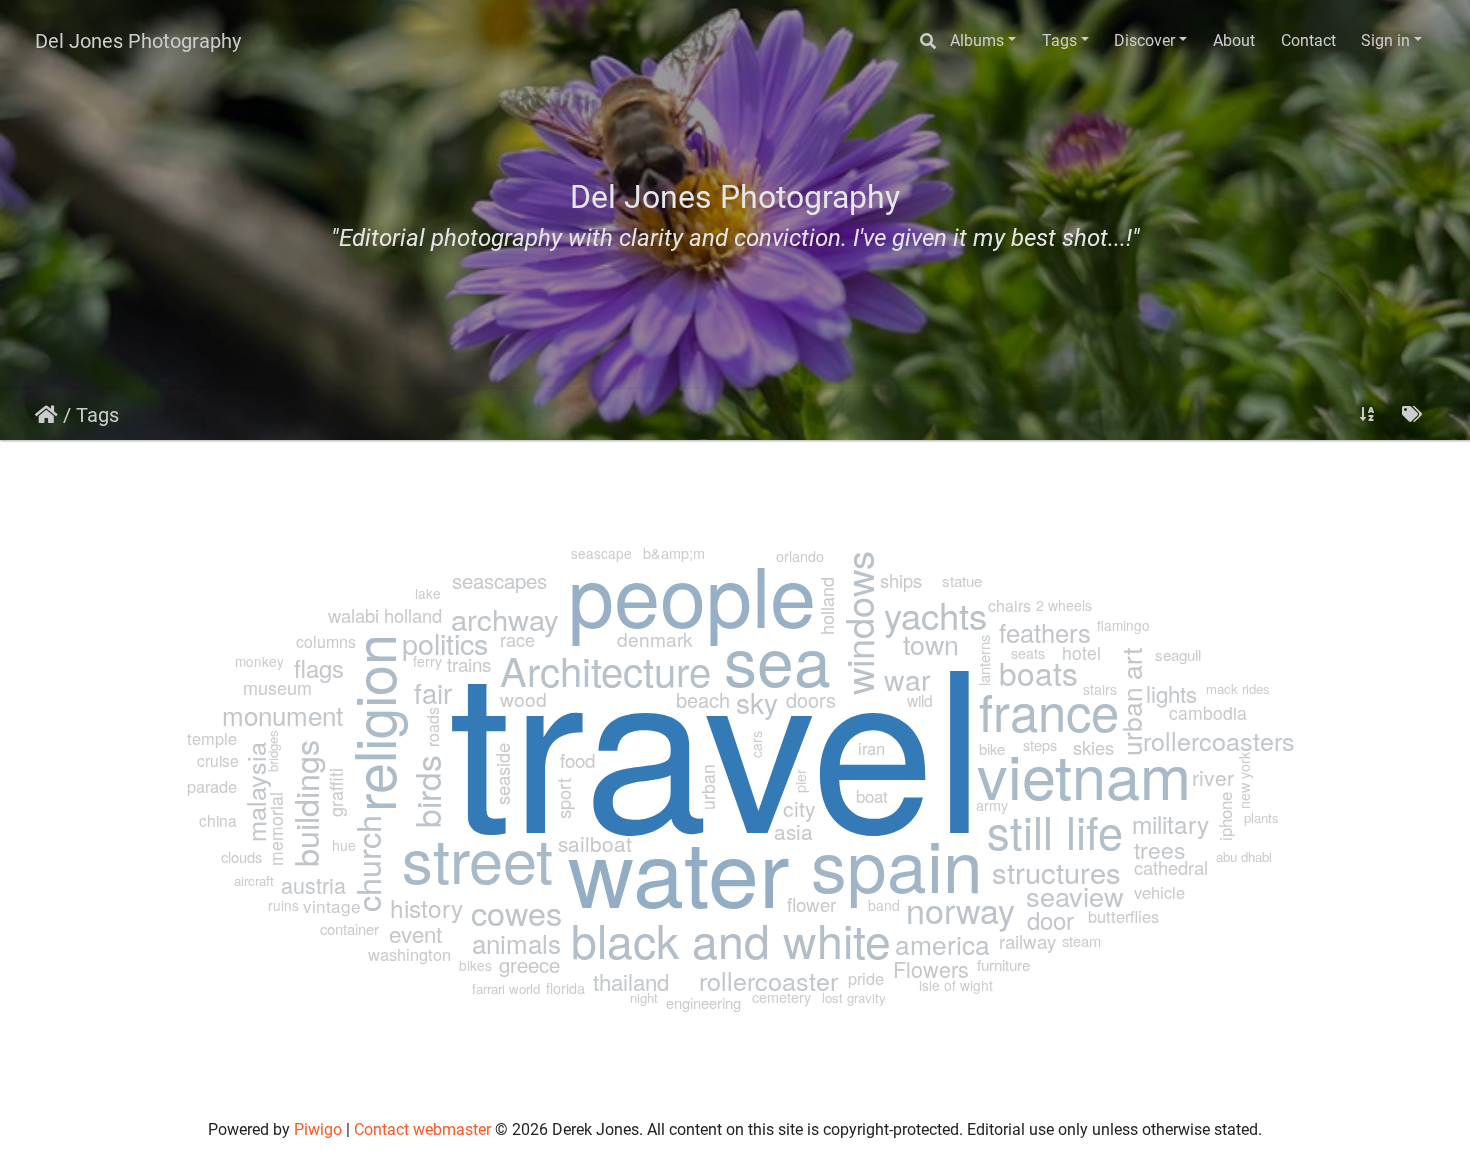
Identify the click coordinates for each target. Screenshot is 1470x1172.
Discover (1144, 40)
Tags (1059, 40)
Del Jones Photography (138, 41)
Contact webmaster (422, 1129)
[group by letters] (1367, 414)
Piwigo (318, 1129)
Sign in (1385, 40)
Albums (977, 40)
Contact (1308, 40)
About (1234, 40)
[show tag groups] (1412, 414)
